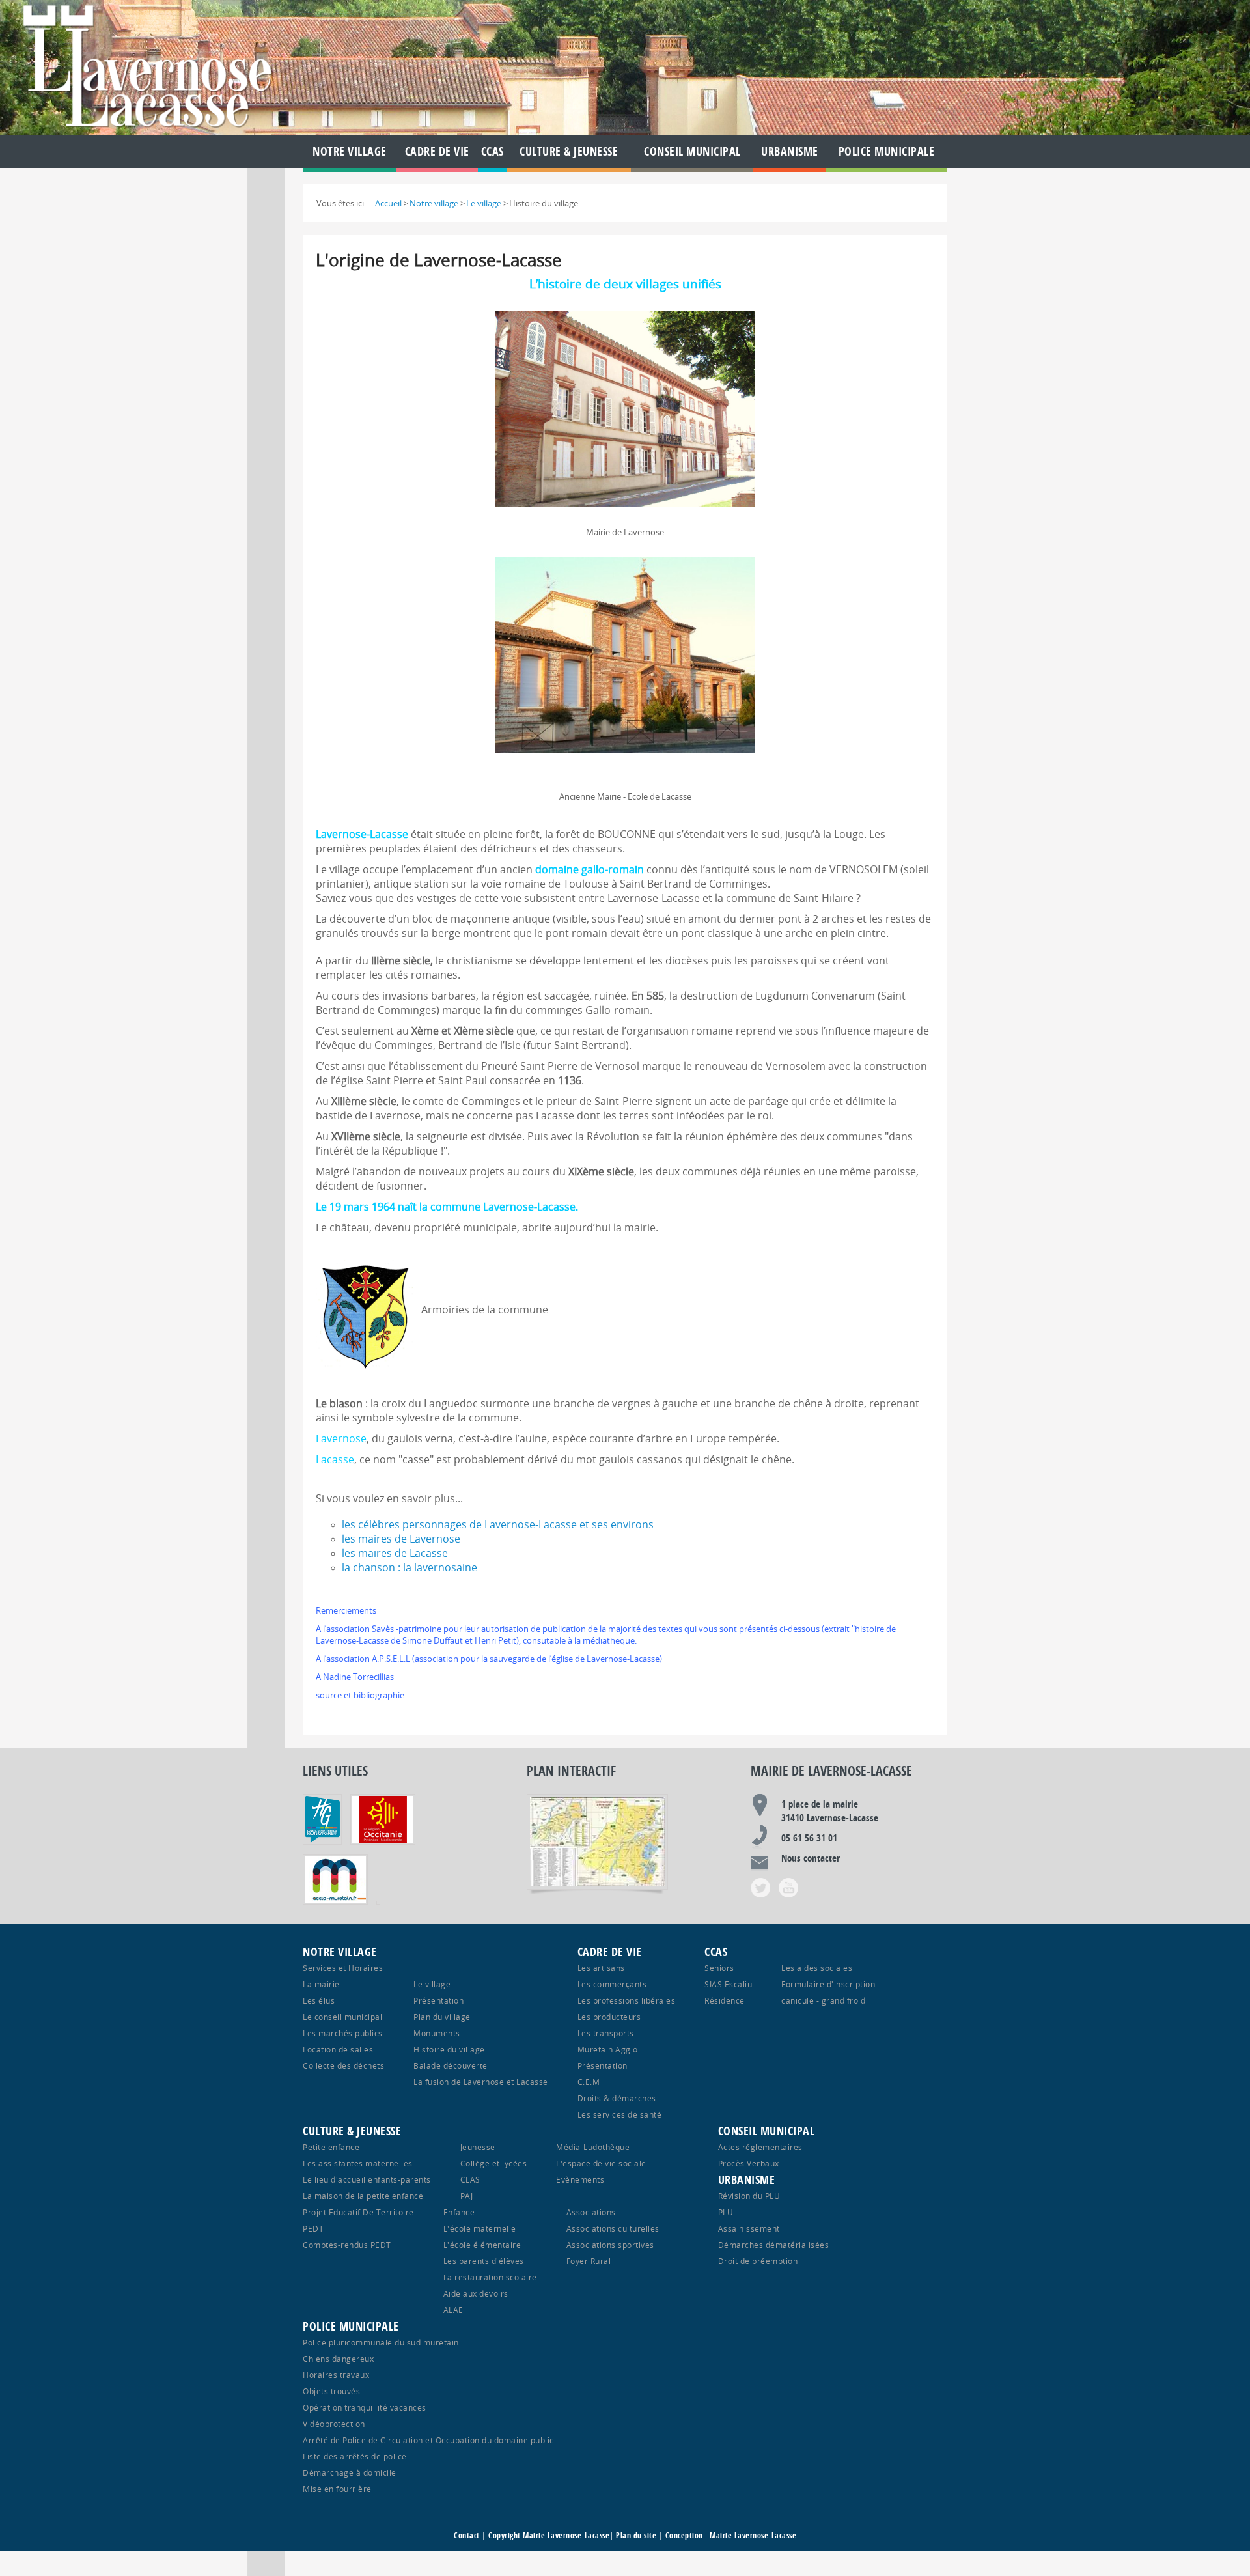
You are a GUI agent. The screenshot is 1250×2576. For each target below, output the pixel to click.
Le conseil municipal (342, 2017)
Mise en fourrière (337, 2489)
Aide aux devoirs (476, 2293)
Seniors (719, 1968)
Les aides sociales (817, 1968)
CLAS (470, 2179)
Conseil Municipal (692, 151)
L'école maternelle (480, 2228)
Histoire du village (449, 2049)
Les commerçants (612, 1984)
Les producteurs (609, 2017)
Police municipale (887, 151)
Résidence (725, 2000)
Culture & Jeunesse (569, 151)
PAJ (467, 2196)
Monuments (437, 2033)
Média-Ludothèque (593, 2147)
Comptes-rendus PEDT (347, 2245)
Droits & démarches (617, 2098)
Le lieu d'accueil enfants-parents (367, 2179)
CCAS (493, 151)
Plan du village (442, 2017)
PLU (726, 2212)
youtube (788, 1888)
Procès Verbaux (749, 2163)
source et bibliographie (360, 1695)
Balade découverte (451, 2065)
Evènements (580, 2179)
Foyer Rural (589, 2261)
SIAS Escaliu (728, 1984)
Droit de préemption (758, 2261)
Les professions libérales (627, 2000)
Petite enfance (331, 2147)
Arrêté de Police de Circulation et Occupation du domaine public (428, 2440)
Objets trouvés (331, 2391)
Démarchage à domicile (350, 2472)
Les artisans (601, 1968)
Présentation (438, 2000)
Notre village (350, 151)
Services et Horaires (343, 1968)
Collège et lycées (494, 2163)
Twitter (760, 1888)
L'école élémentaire (482, 2245)
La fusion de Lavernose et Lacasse (481, 2082)
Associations (591, 2212)
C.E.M (589, 2082)
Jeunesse (478, 2147)
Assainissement (749, 2228)
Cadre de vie (437, 151)
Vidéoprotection (334, 2424)
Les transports (606, 2033)
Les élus (319, 2000)
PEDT (313, 2228)
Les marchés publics (343, 2033)
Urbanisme (790, 151)
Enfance (459, 2212)
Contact (467, 2535)
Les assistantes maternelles (358, 2163)
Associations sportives (610, 2245)
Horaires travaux (336, 2375)
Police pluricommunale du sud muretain (381, 2342)
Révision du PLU (749, 2196)
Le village (432, 1984)
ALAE (453, 2310)
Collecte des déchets (343, 2065)
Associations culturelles (613, 2228)
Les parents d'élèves (484, 2261)
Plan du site (636, 2535)
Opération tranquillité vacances (365, 2407)
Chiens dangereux (338, 2359)
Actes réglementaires (760, 2147)
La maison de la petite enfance (363, 2196)
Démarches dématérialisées (774, 2245)
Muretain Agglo (608, 2049)
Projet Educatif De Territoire (358, 2212)
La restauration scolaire (490, 2277)
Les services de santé (620, 2114)
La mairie (321, 1984)
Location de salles (338, 2049)
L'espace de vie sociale (601, 2163)
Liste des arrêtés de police (355, 2456)
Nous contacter (811, 1858)
